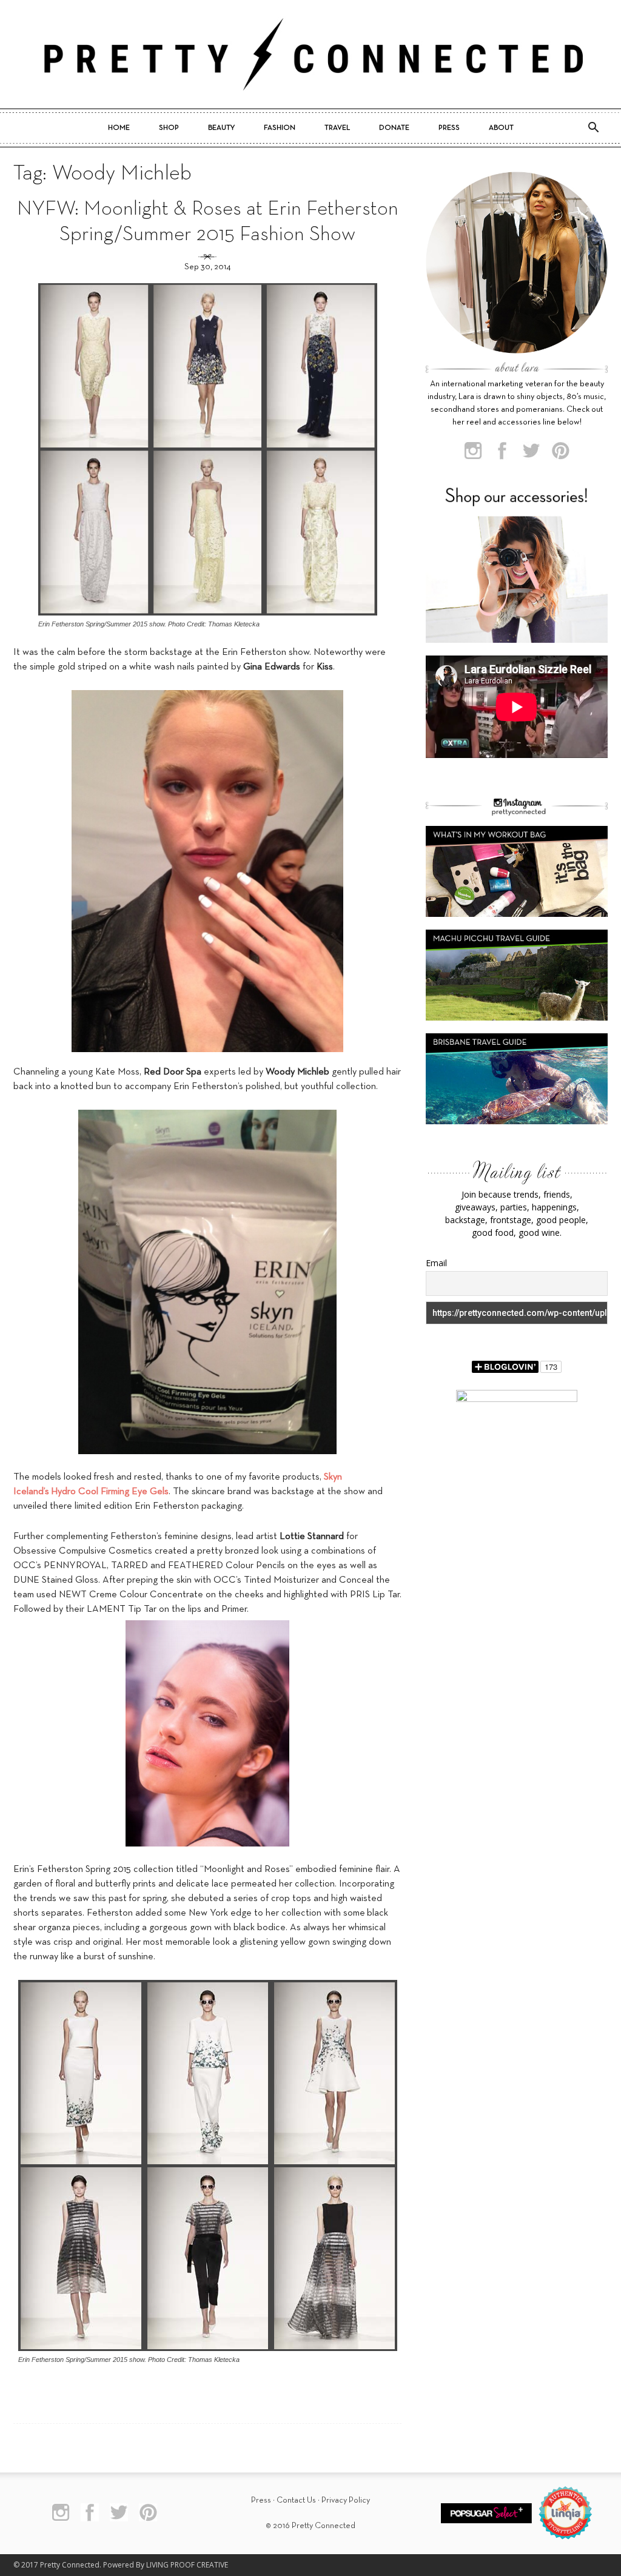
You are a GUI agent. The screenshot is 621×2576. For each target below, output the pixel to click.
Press (449, 128)
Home (119, 128)
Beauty (221, 128)
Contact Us (296, 2501)
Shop (169, 128)
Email (436, 1263)
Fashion (280, 128)
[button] (593, 128)
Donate (394, 128)
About (501, 128)
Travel (337, 128)
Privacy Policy (346, 2501)
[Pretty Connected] (310, 54)
